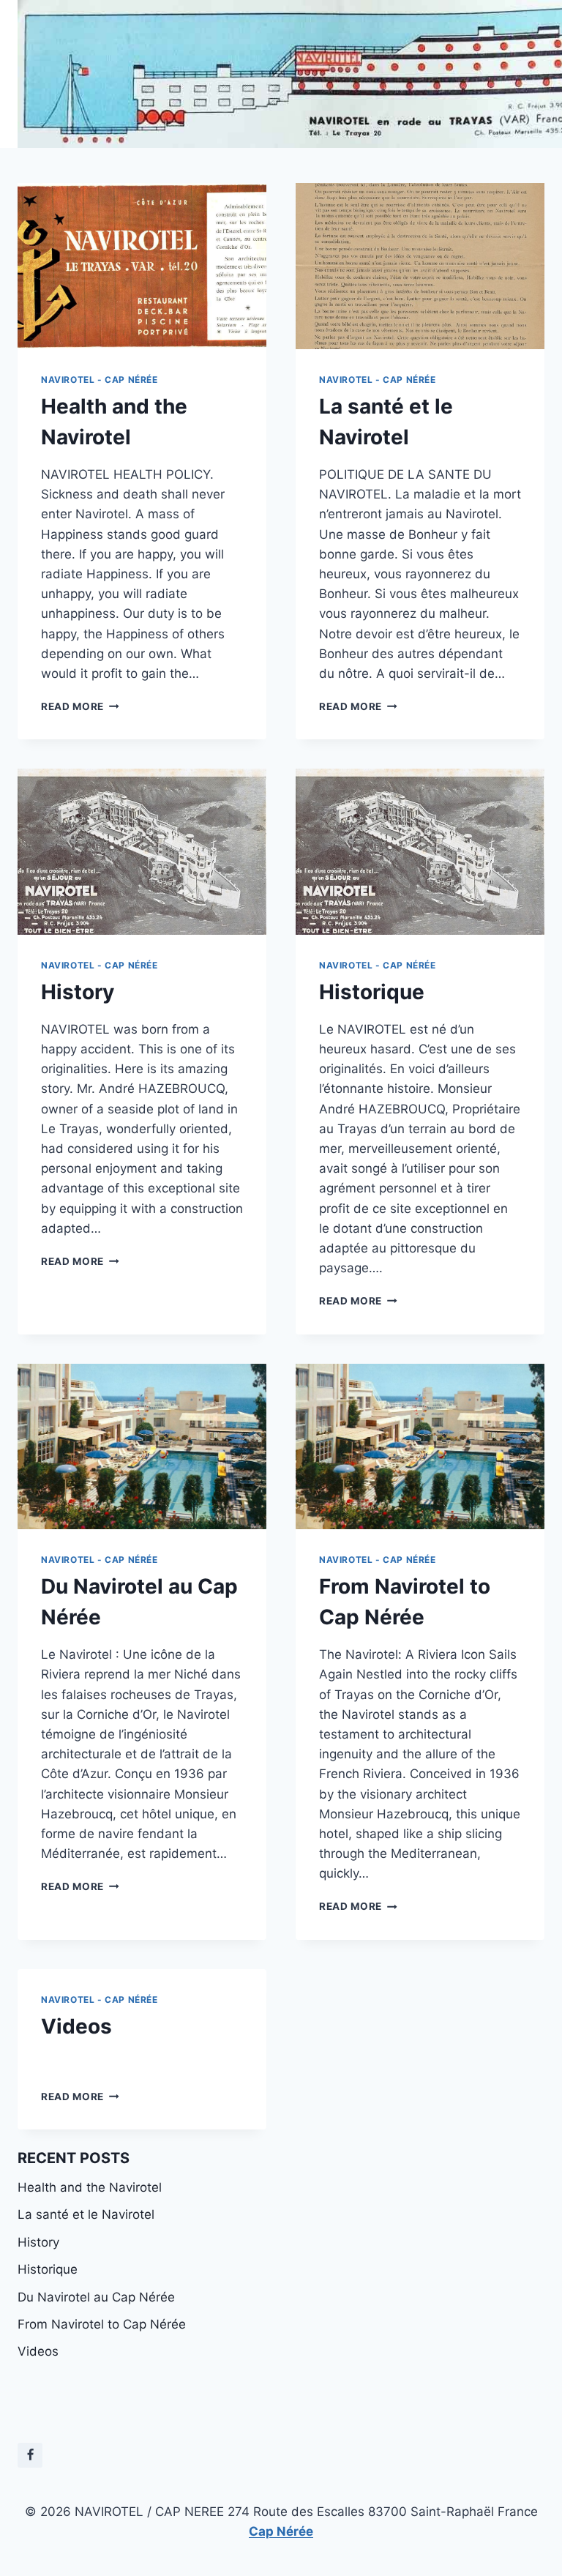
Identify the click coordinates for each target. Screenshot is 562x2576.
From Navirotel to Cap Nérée (102, 2324)
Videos (76, 2026)
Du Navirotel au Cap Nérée (96, 2297)
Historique (372, 992)
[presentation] (142, 266)
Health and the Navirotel (90, 2187)
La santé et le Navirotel (86, 2214)
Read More (80, 706)
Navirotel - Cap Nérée (100, 380)
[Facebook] (30, 2455)
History (78, 992)
